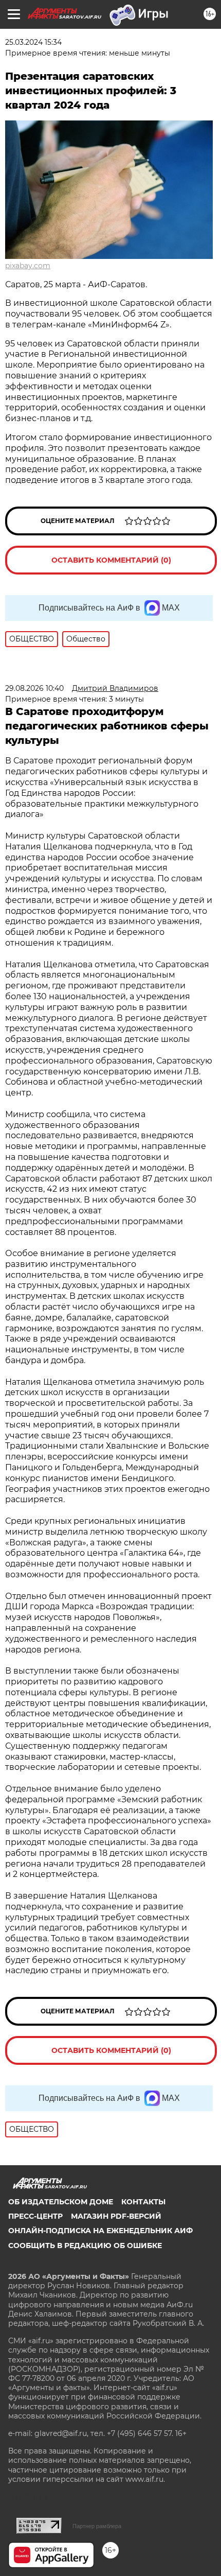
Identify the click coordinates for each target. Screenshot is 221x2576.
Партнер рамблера (97, 2526)
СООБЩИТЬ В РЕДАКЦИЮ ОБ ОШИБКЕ (85, 2246)
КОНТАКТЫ (143, 2202)
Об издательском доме (61, 2202)
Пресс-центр (35, 2216)
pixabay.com (28, 266)
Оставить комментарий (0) (111, 560)
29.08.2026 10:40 (34, 688)
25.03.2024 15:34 (33, 42)
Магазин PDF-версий (116, 2216)
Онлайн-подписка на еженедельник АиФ (100, 2231)
